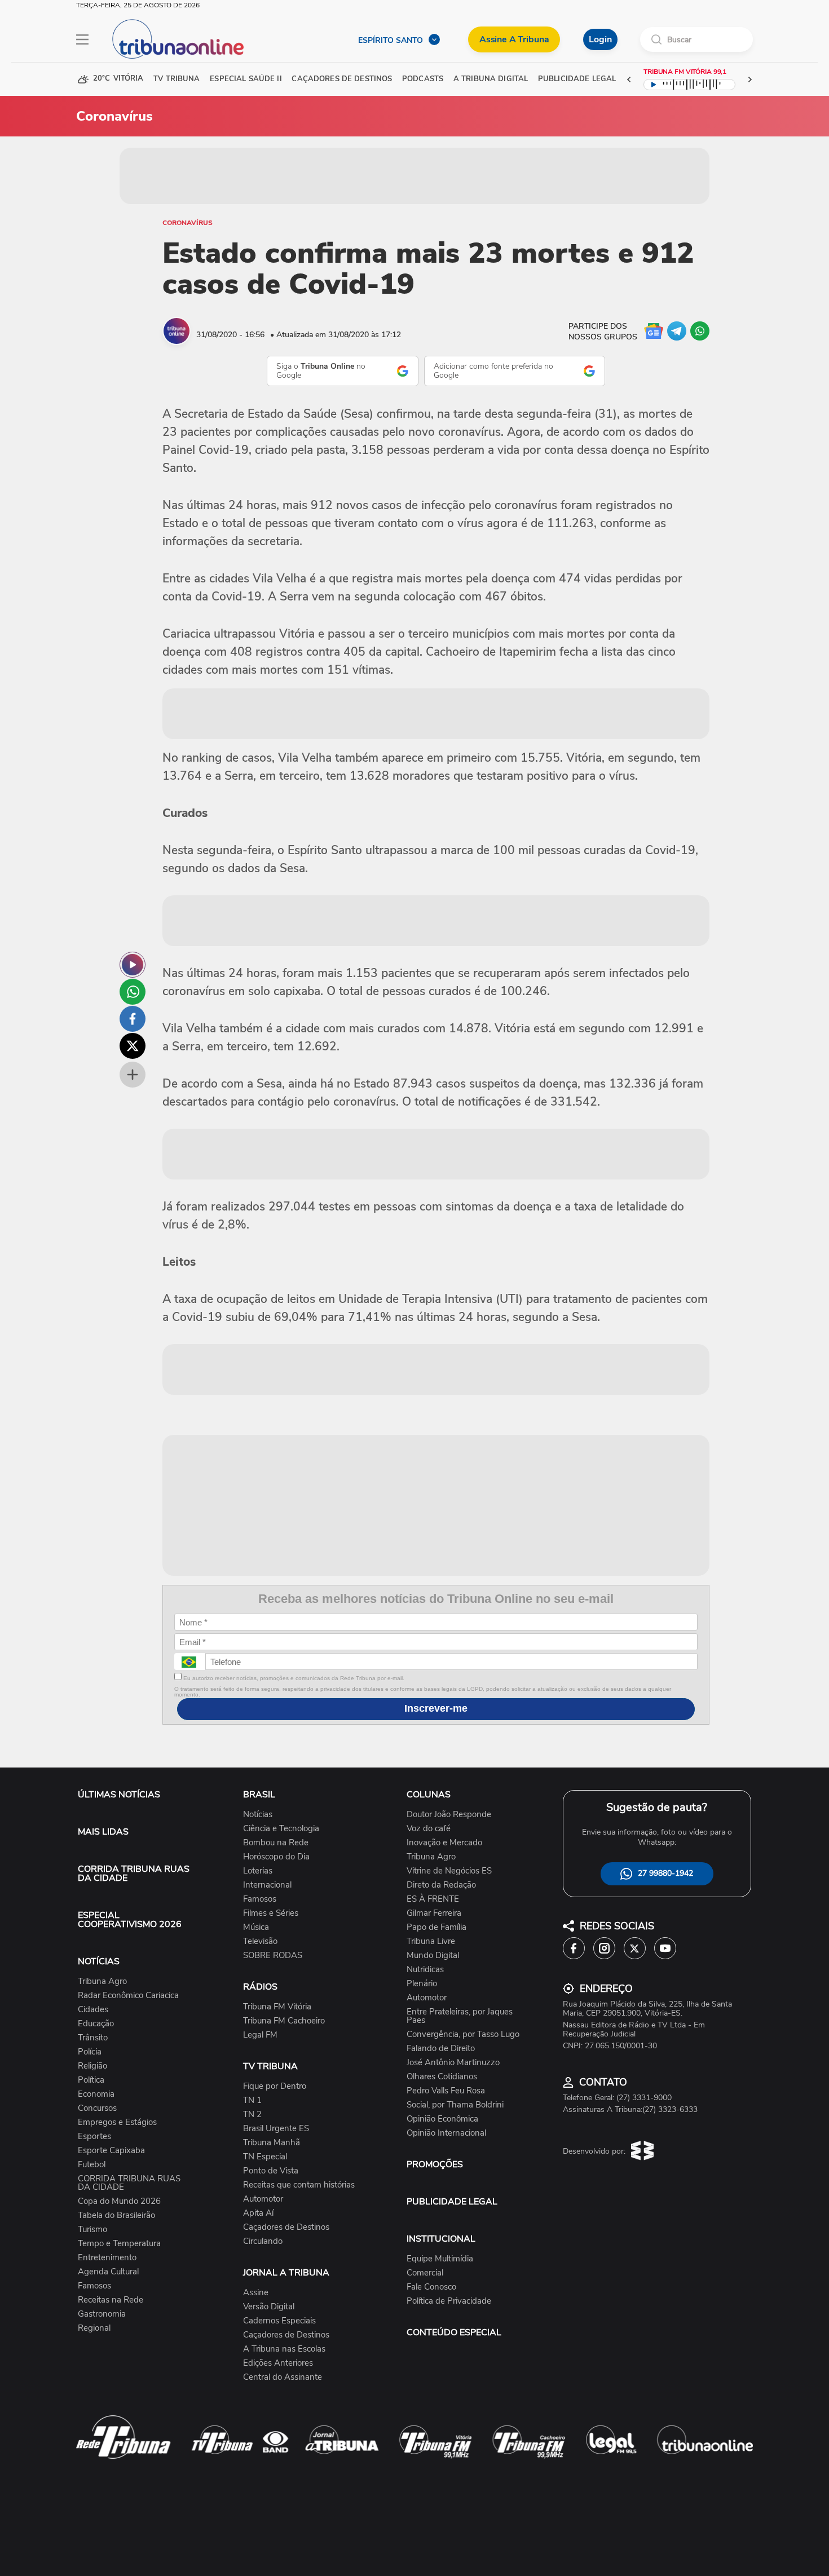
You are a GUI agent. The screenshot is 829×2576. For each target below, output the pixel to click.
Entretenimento (107, 2258)
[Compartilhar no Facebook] (133, 1019)
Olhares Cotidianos (442, 2077)
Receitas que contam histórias (299, 2185)
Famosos (94, 2286)
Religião (92, 2066)
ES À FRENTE (433, 1899)
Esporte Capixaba (111, 2151)
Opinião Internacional (446, 2133)
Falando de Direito (441, 2049)
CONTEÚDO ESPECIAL (454, 2332)
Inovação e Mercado (444, 1843)
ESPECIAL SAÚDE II (246, 79)
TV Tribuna (177, 79)
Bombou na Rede (276, 1843)
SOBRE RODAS (273, 1956)
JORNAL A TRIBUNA (286, 2273)
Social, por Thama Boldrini (455, 2105)
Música (256, 1927)
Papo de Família (436, 1927)
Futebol (92, 2165)
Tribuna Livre (431, 1941)
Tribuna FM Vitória (277, 2007)
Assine (256, 2293)
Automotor (263, 2199)
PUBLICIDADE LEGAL (452, 2202)
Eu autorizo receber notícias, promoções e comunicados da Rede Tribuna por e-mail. (293, 1678)
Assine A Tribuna (514, 39)
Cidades (93, 2010)
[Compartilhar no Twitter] (133, 1046)
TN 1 (252, 2100)
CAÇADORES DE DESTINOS (342, 79)
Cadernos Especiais (279, 2321)
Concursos (97, 2108)
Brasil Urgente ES (276, 2129)
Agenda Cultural (108, 2272)
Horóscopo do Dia (276, 1857)
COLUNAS (429, 1795)
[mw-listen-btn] (133, 965)
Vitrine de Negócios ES (449, 1871)
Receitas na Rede (111, 2300)
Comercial (425, 2273)
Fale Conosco (431, 2287)
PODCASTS (423, 79)
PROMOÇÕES (435, 2164)
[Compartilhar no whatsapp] (133, 992)
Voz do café (429, 1829)
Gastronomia (102, 2314)
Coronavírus (188, 223)
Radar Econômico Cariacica (128, 1996)
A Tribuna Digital (491, 79)
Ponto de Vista (271, 2171)
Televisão (260, 1941)
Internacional (267, 1885)
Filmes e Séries (271, 1913)
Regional (94, 2328)
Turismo (92, 2230)
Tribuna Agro (102, 1981)
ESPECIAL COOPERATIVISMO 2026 (130, 1920)
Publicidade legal (577, 79)
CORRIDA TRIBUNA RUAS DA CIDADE (134, 1874)
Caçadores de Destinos (286, 2227)
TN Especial (265, 2157)
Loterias (258, 1871)
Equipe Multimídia (440, 2259)
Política (91, 2080)
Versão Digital (269, 2307)
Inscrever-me (436, 1708)
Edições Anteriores (278, 2363)
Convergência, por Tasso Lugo (463, 2034)
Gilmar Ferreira (434, 1913)
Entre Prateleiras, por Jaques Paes (460, 2016)
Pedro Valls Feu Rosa (446, 2091)
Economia (96, 2094)
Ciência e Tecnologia (281, 1829)
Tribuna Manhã (272, 2143)
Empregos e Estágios (117, 2122)
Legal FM (260, 2035)
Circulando (263, 2241)
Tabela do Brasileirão (116, 2215)
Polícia (90, 2052)
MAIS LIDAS (103, 1832)
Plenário (422, 1984)
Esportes (94, 2137)
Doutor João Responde (449, 1815)
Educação (96, 2024)
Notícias (258, 1815)
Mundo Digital (433, 1956)
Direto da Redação (441, 1885)
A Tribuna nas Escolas (284, 2349)
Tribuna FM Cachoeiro (284, 2021)
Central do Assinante (283, 2377)
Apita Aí (258, 2213)
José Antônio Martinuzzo (453, 2063)
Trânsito (93, 2038)
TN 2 (252, 2115)
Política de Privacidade (449, 2301)
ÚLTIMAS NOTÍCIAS (119, 1795)
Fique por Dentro (275, 2086)
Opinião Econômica (442, 2119)
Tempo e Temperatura (119, 2244)
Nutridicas (425, 1970)
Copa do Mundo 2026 (119, 2201)
